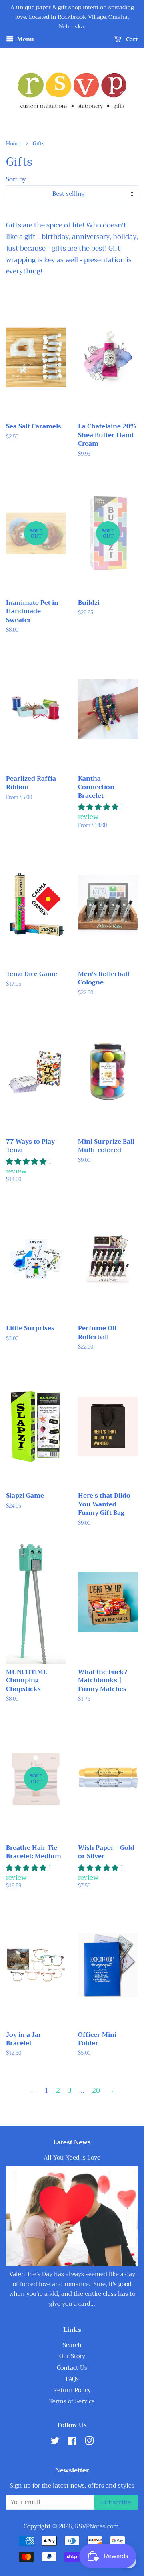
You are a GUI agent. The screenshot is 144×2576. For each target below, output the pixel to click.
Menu (25, 40)
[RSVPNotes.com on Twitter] (55, 2442)
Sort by (16, 179)
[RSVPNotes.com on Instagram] (89, 2442)
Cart (131, 40)
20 (96, 2091)
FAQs (72, 2379)
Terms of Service (72, 2402)
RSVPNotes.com (97, 2527)
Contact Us (72, 2368)
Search (72, 2345)
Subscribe (116, 2502)
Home (13, 144)
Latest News (72, 2142)
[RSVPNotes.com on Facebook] (72, 2442)
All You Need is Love (72, 2158)
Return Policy (72, 2390)
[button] (99, 807)
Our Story (72, 2356)
